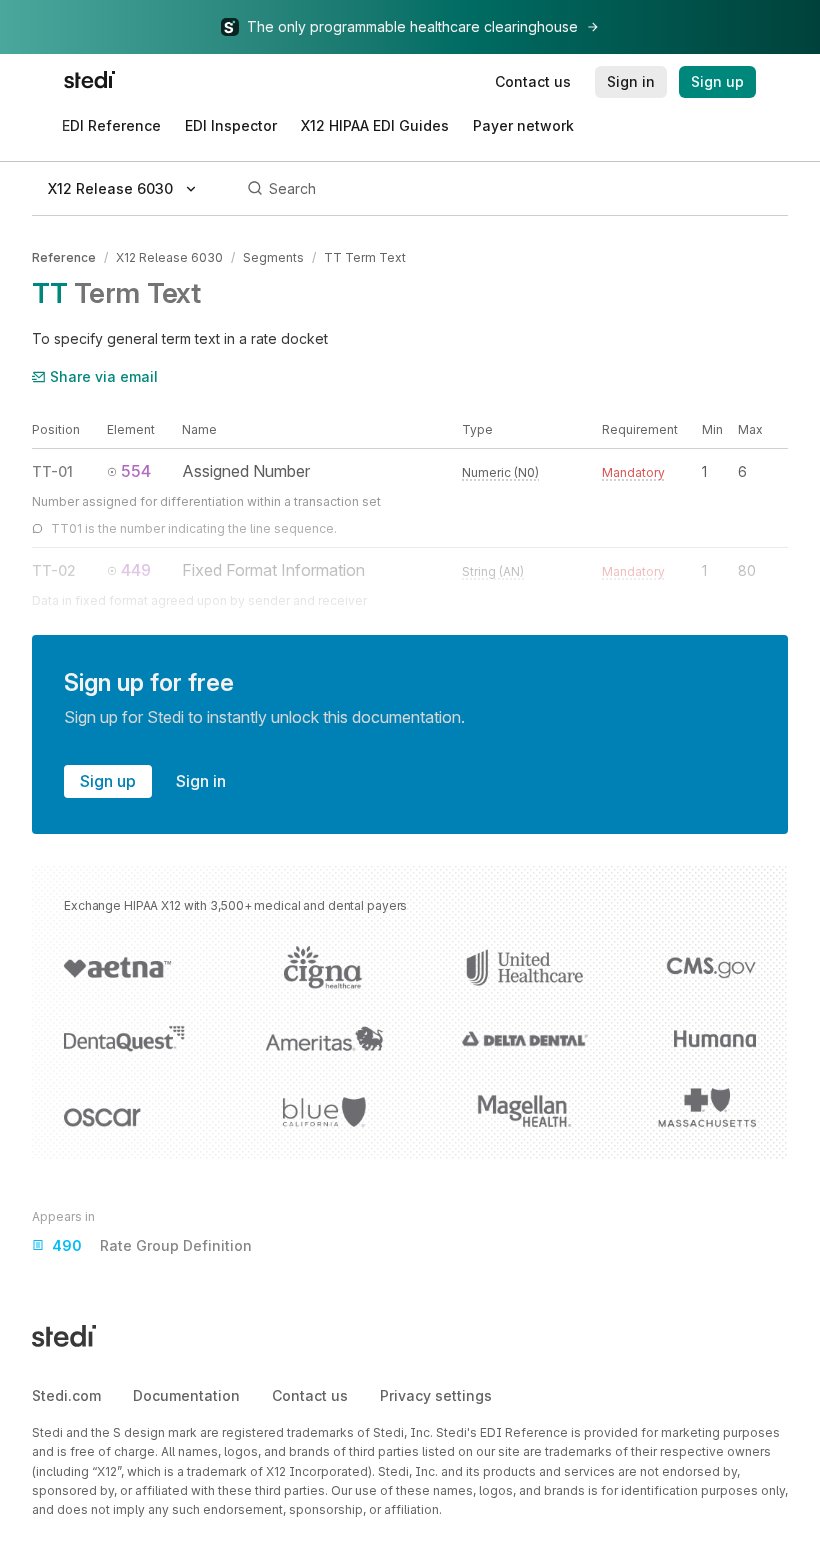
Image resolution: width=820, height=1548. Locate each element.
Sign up (108, 781)
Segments (273, 257)
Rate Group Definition (152, 1245)
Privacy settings (436, 1395)
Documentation (186, 1395)
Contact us (310, 1395)
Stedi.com (66, 1395)
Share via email (104, 376)
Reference (64, 257)
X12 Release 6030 (169, 257)
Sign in (201, 781)
